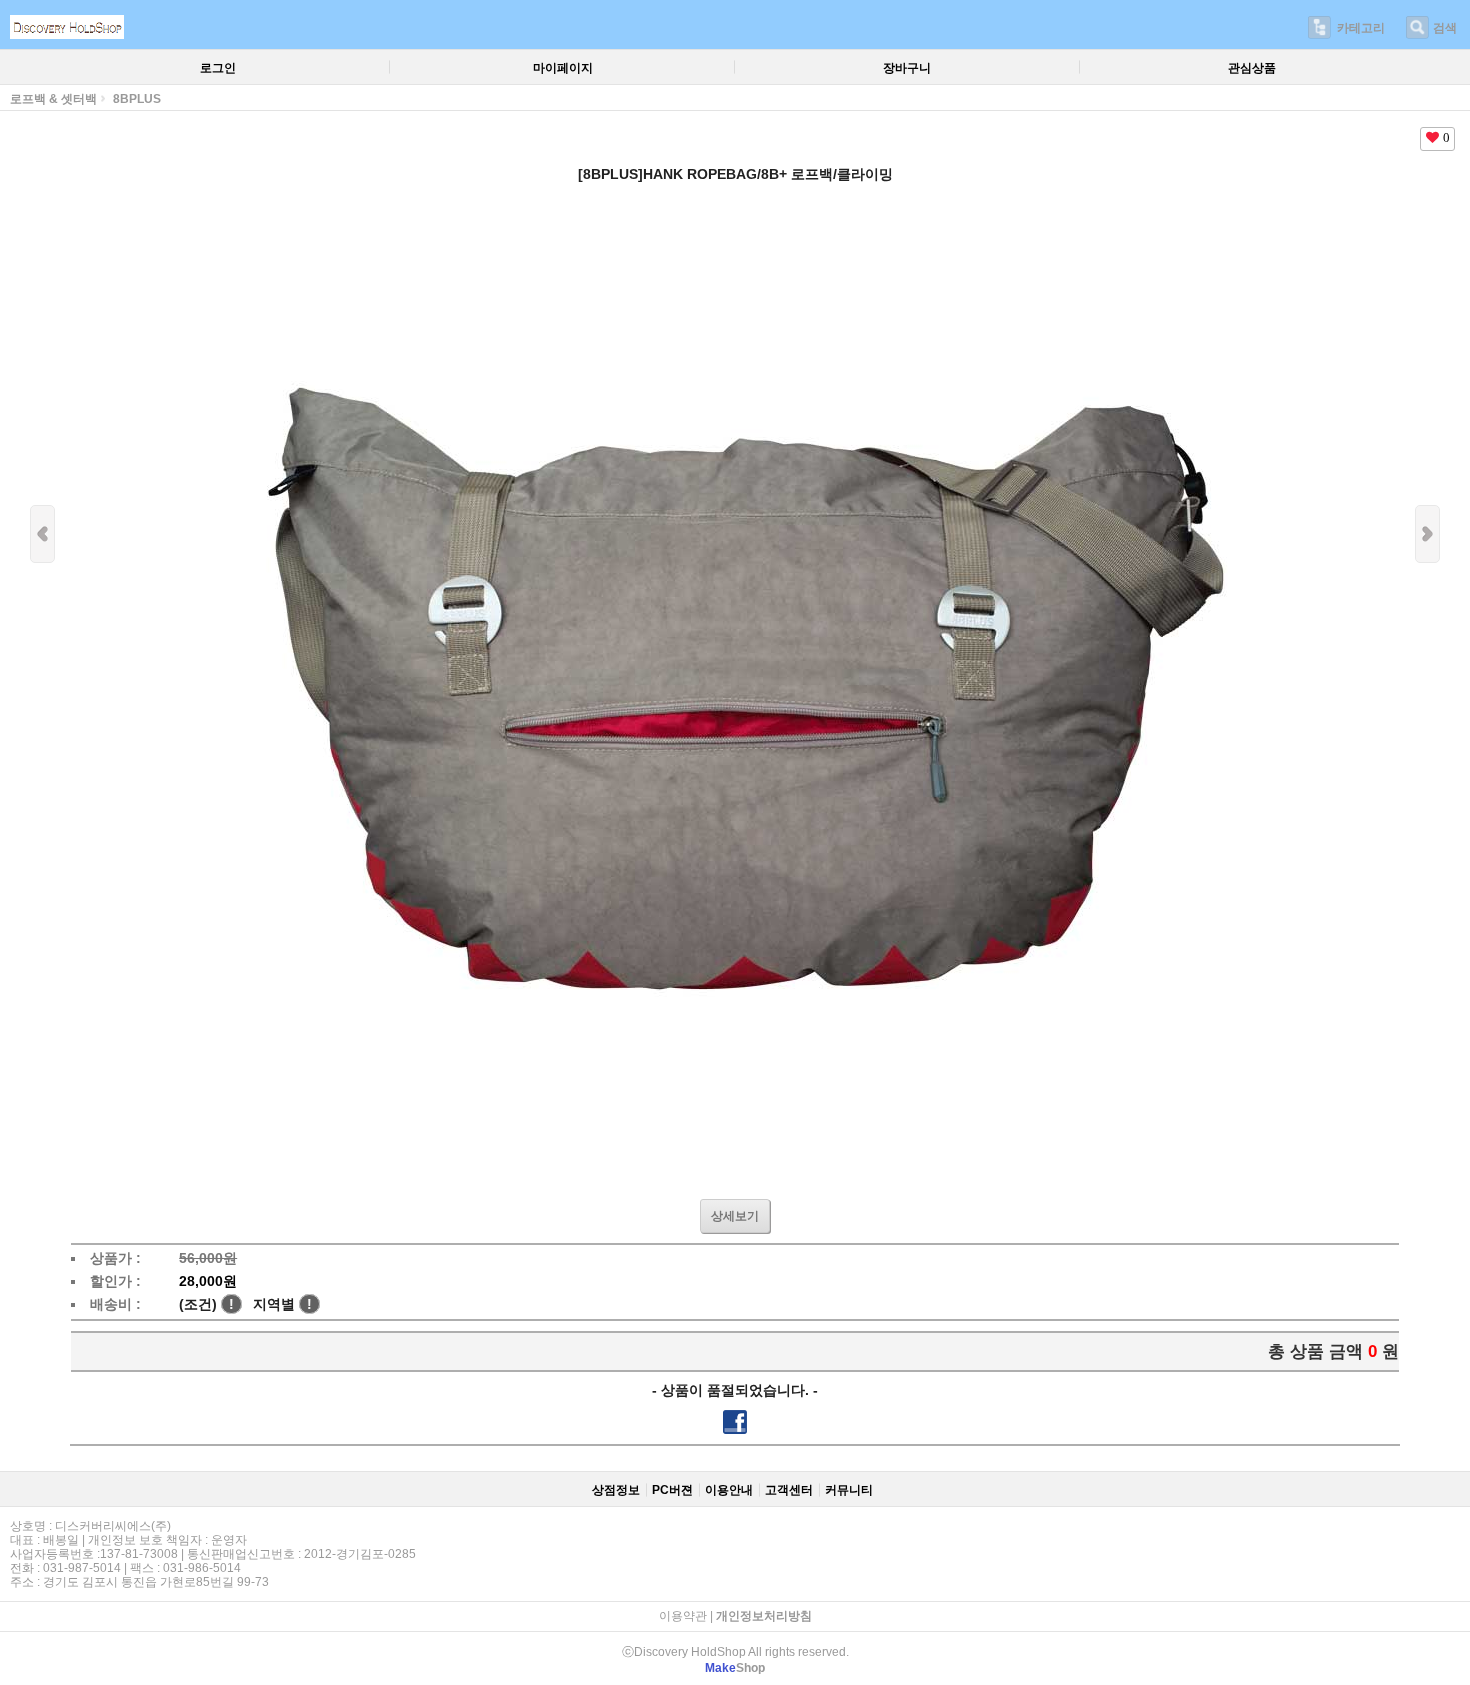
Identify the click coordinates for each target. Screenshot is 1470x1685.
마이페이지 (563, 68)
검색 (1445, 28)
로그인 (218, 68)
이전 (42, 534)
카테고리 (1361, 28)
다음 (1427, 534)
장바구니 (907, 68)
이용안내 (729, 1490)
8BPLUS (137, 99)
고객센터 (789, 1490)
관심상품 (1252, 68)
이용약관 (683, 1616)
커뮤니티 (849, 1490)
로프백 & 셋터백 (53, 99)
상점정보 (616, 1490)
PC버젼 (672, 1490)
